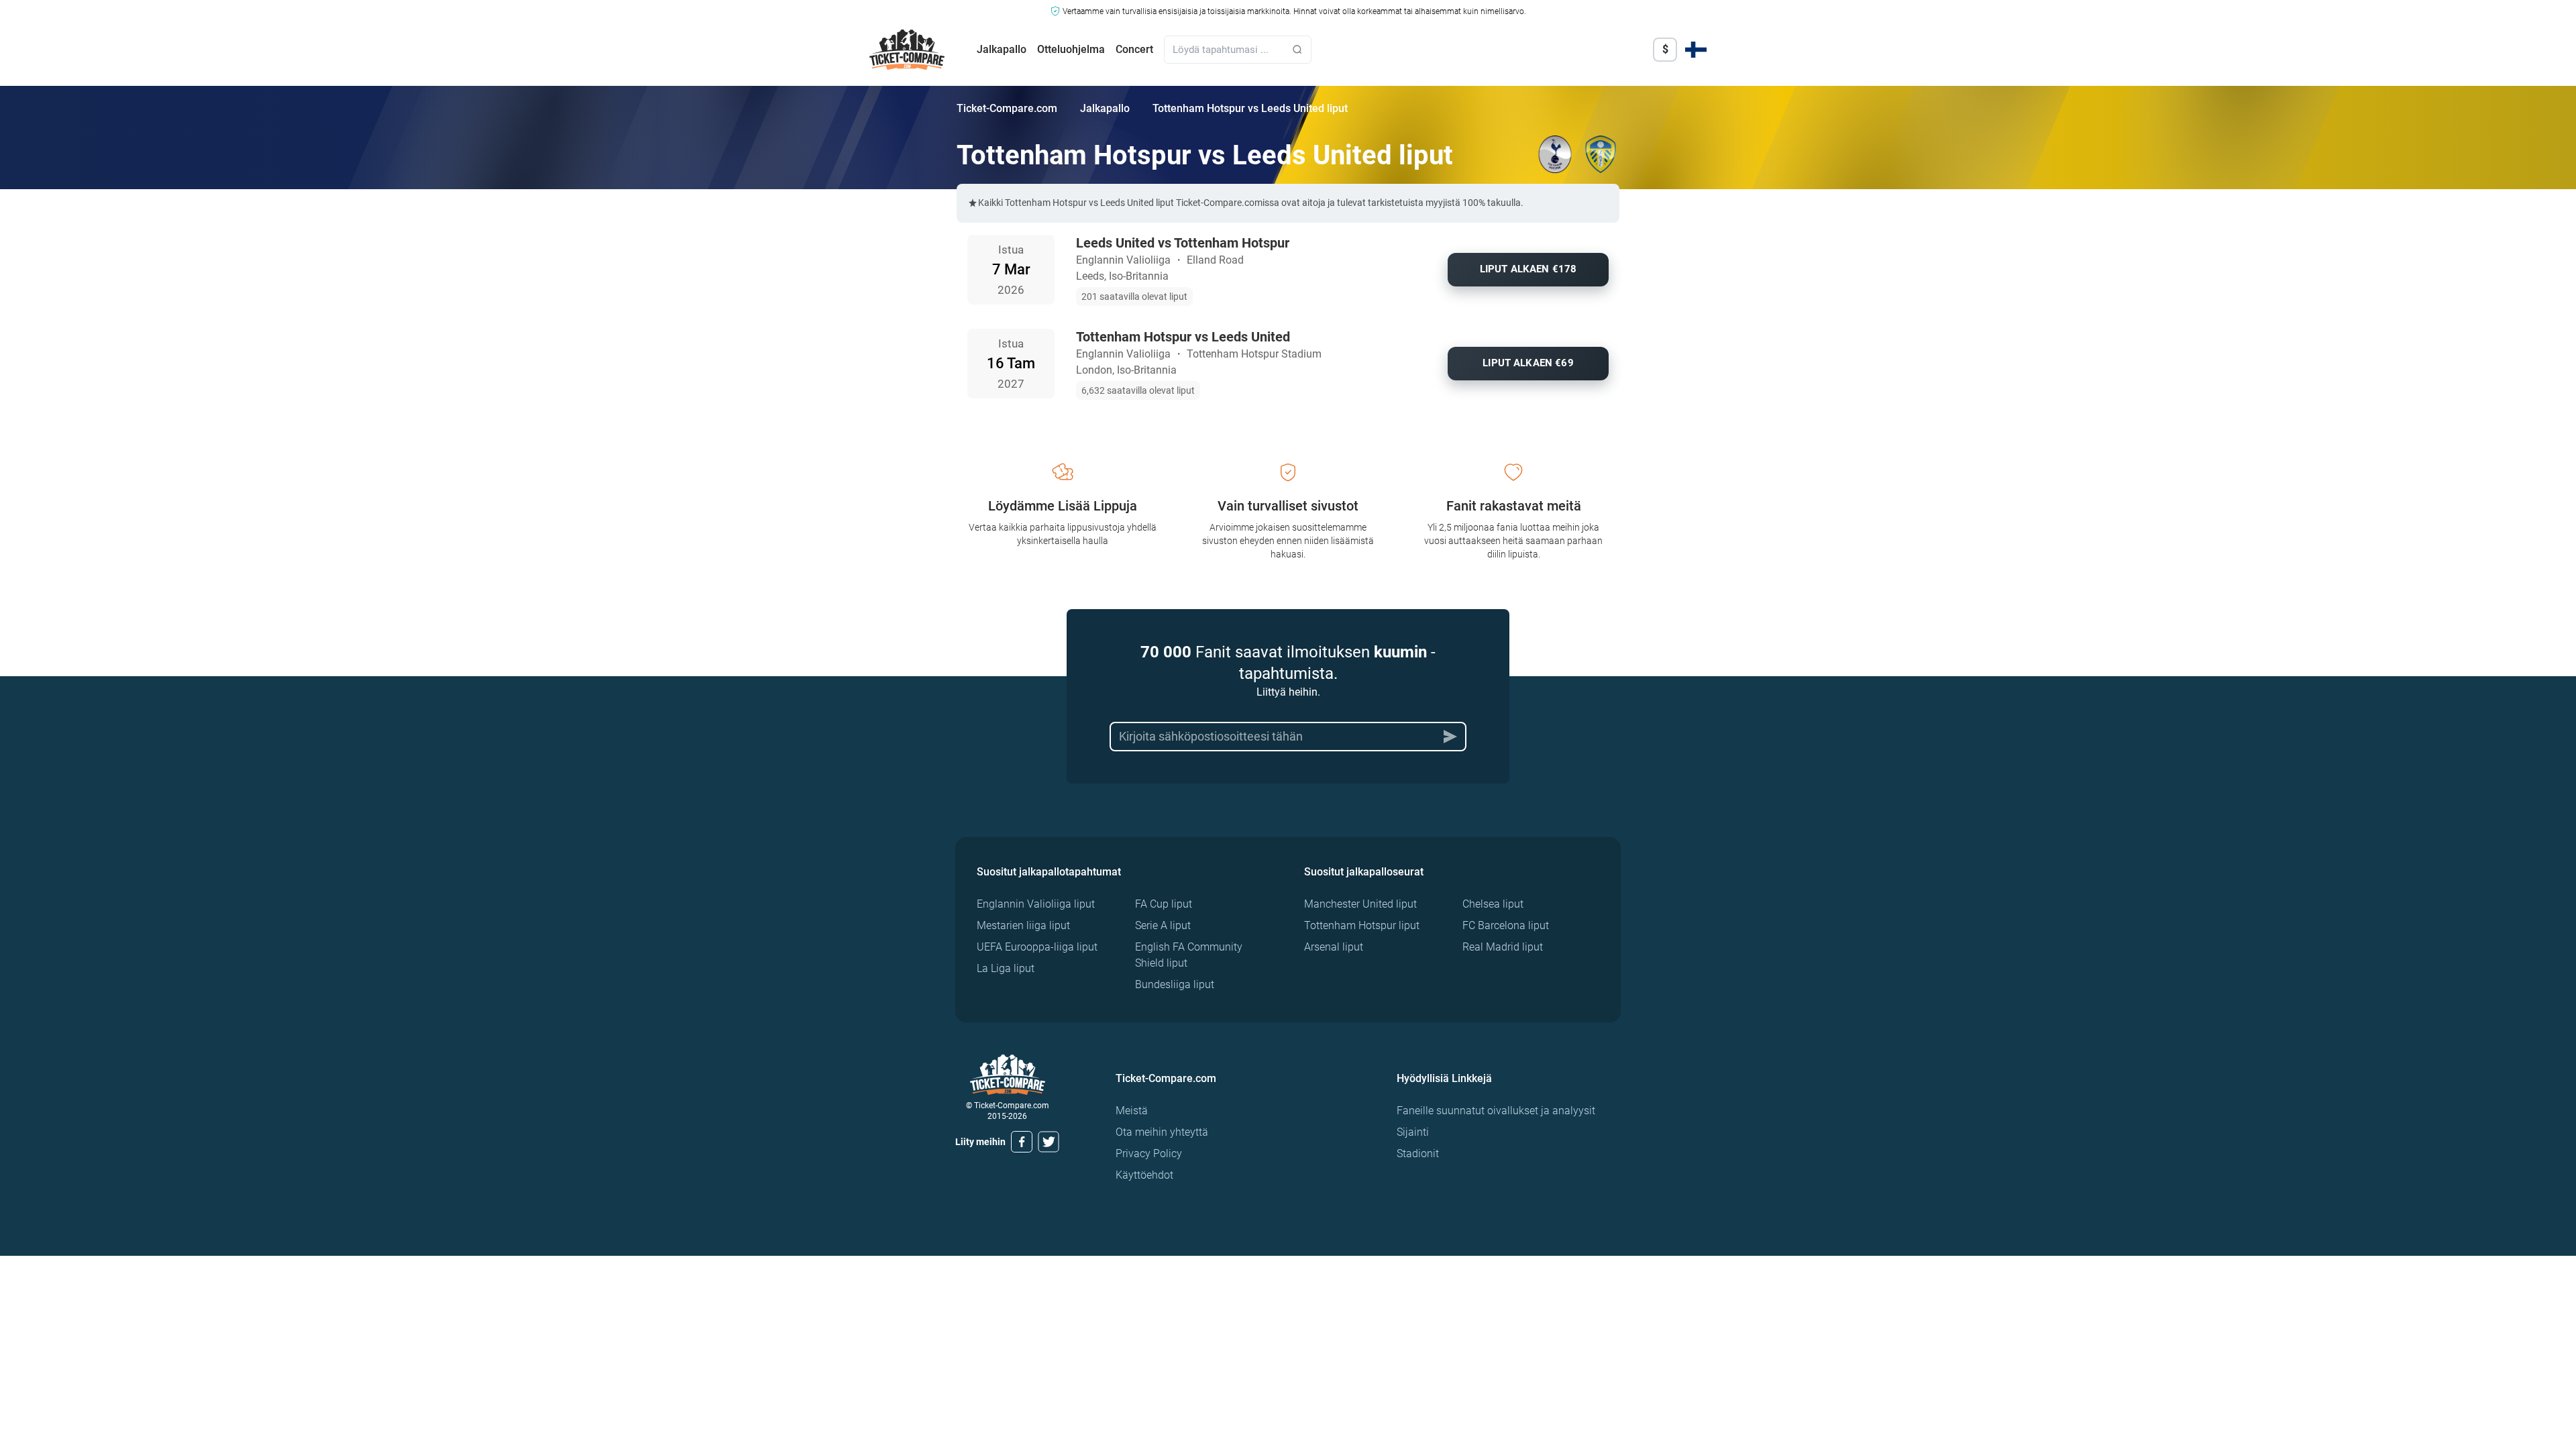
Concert (1134, 49)
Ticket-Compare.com (1007, 108)
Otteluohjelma (1071, 49)
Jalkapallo (1002, 49)
